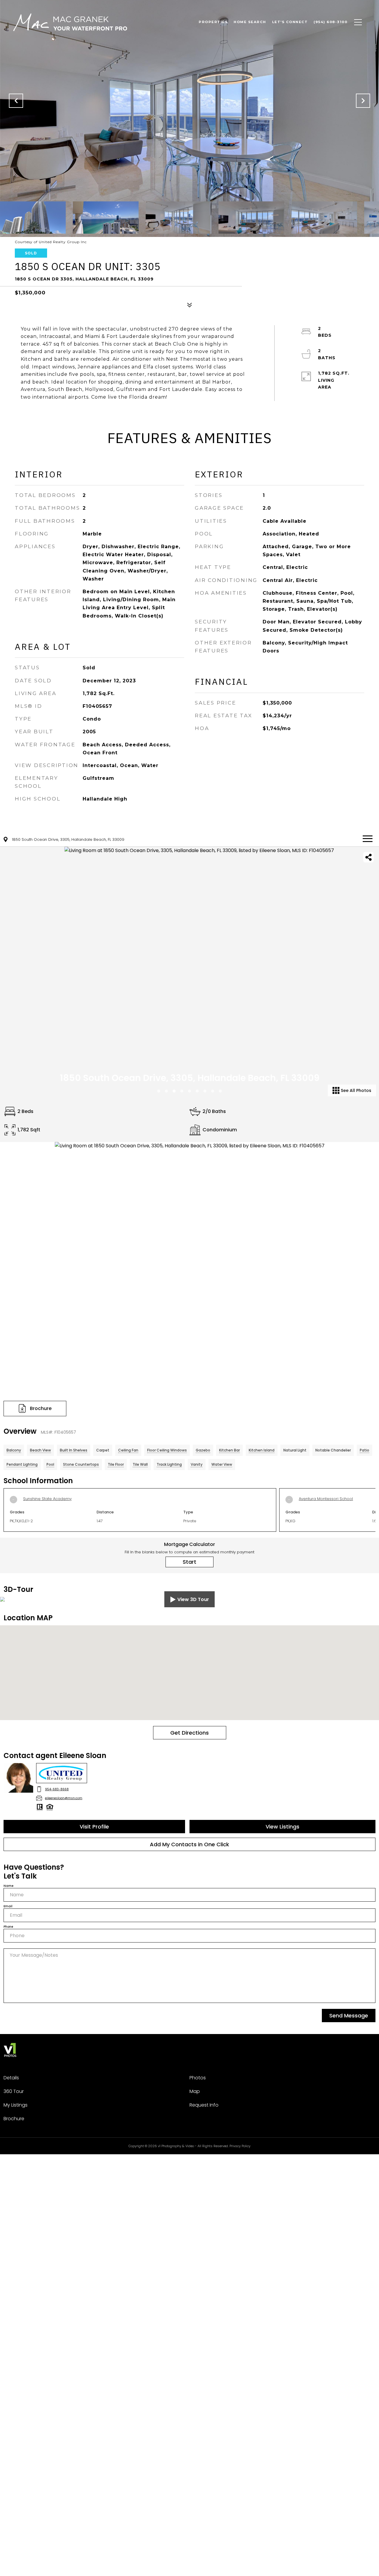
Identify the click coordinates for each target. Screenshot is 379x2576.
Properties (213, 22)
